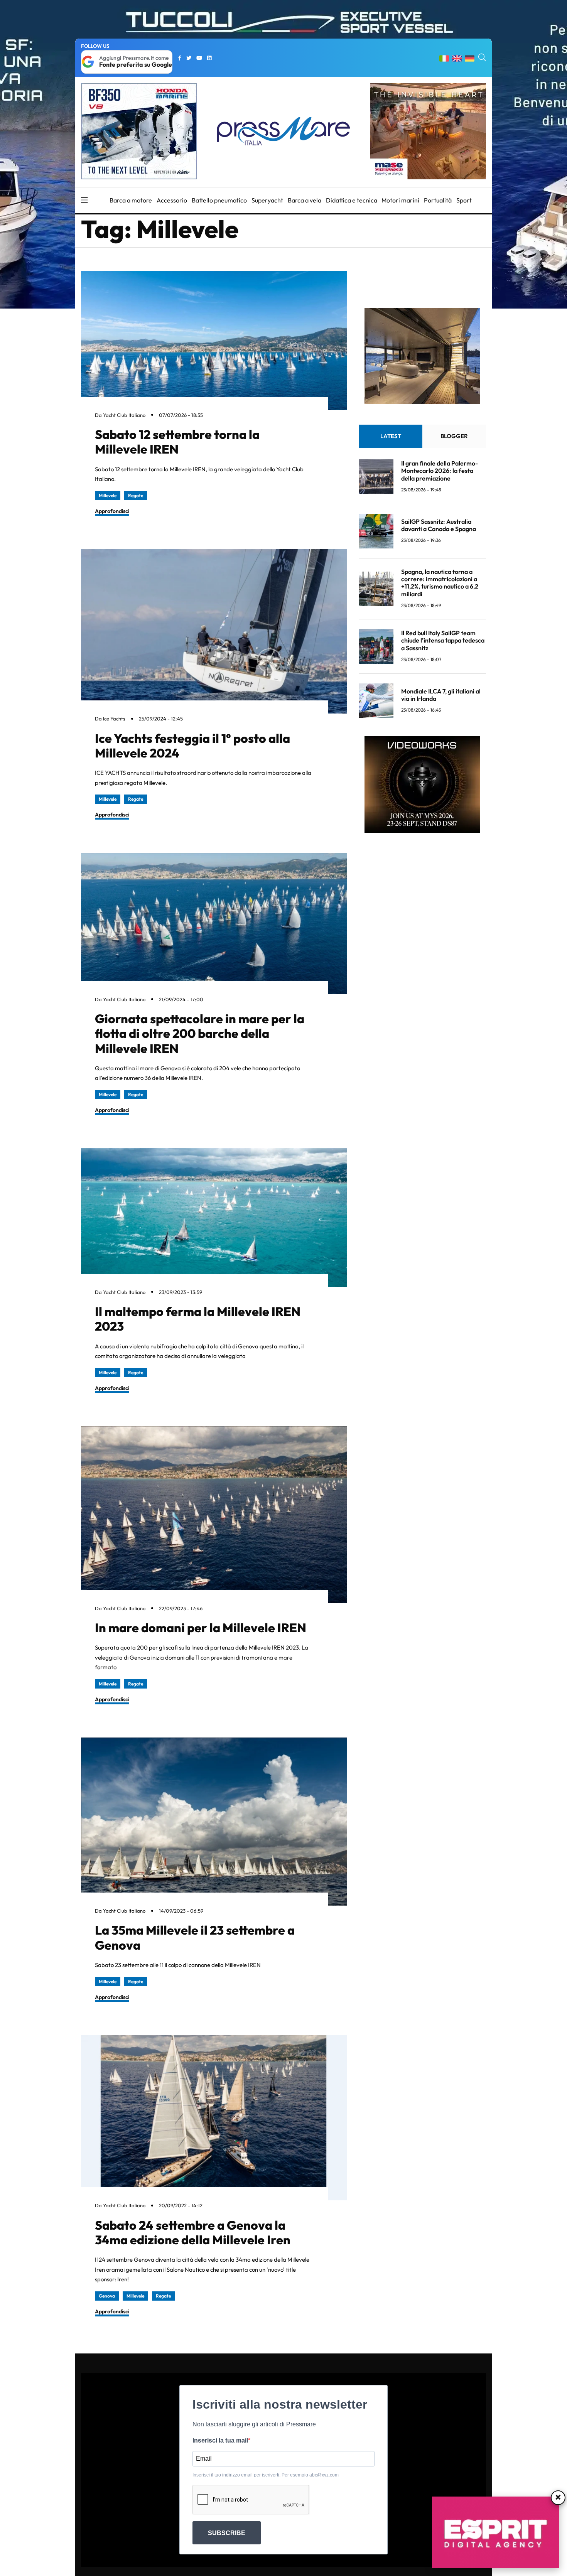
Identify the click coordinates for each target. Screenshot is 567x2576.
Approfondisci (112, 511)
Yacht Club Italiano (124, 415)
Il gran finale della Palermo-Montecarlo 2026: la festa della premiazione (440, 471)
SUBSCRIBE (227, 2533)
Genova (107, 2296)
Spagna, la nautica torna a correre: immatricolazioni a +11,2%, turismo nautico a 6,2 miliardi (440, 583)
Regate (136, 495)
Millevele (108, 495)
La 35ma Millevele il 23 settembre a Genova (195, 1937)
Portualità (438, 200)
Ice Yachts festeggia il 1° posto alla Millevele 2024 (192, 746)
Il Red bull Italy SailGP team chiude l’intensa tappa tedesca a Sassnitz (443, 640)
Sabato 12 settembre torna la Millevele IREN (177, 442)
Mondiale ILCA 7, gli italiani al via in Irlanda (441, 695)
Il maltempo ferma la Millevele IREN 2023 (198, 1319)
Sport (464, 200)
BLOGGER (454, 436)
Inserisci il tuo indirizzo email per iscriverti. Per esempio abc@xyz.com (266, 2475)
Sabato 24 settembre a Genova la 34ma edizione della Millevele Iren (193, 2232)
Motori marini (400, 200)
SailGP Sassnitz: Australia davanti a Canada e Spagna (439, 525)
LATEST (391, 436)
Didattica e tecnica (352, 200)
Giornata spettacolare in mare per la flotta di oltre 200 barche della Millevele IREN (200, 1033)
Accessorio (172, 200)
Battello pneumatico (219, 200)
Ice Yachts (114, 719)
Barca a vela (305, 200)
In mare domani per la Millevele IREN (201, 1628)
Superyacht (267, 200)
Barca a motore (131, 200)
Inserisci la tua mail (220, 2440)
